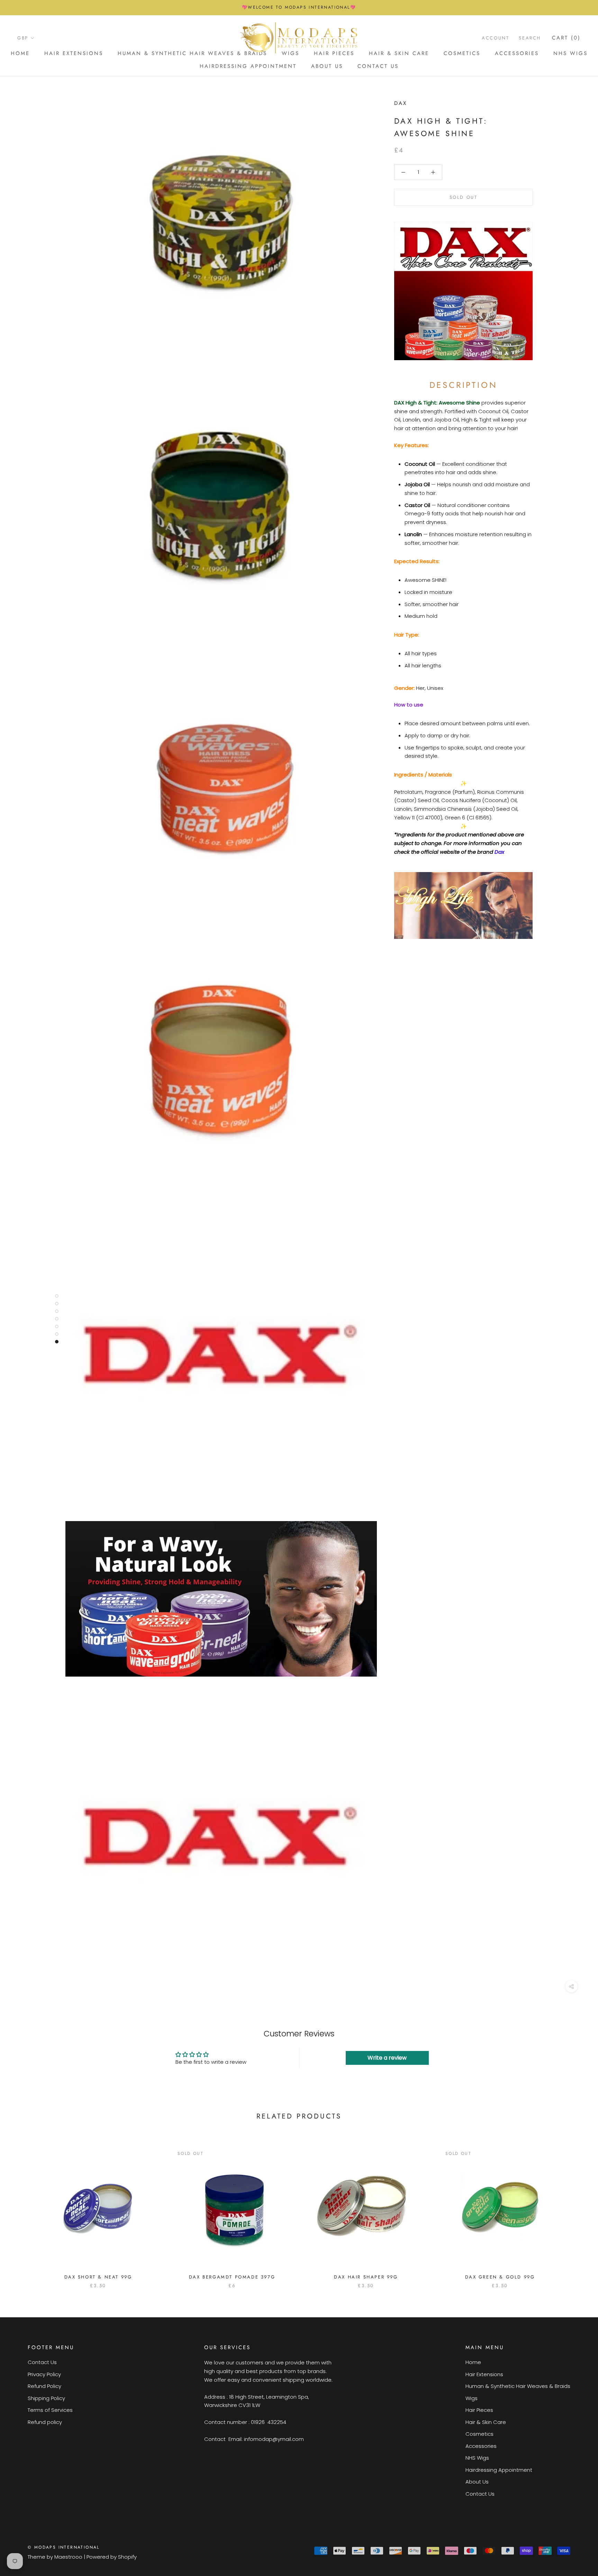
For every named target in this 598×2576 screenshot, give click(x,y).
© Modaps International (64, 2547)
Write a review (387, 2058)
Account (495, 38)
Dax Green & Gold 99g (500, 2277)
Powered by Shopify (112, 2557)
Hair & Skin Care (399, 53)
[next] (576, 2210)
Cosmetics (462, 53)
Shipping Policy (46, 2398)
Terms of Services (50, 2410)
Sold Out (464, 198)
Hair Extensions (74, 53)
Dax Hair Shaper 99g (366, 2277)
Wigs (472, 2398)
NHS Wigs (570, 53)
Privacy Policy (44, 2374)
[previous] (22, 2210)
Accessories (517, 53)
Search (530, 38)
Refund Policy (44, 2386)
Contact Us (378, 66)
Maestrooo (68, 2557)
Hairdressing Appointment (248, 66)
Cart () (566, 38)
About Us (327, 66)
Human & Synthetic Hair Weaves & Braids (192, 53)
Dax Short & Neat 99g (98, 2277)
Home (20, 53)
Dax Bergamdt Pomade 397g (232, 2277)
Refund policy (45, 2422)
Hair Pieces (479, 2410)
